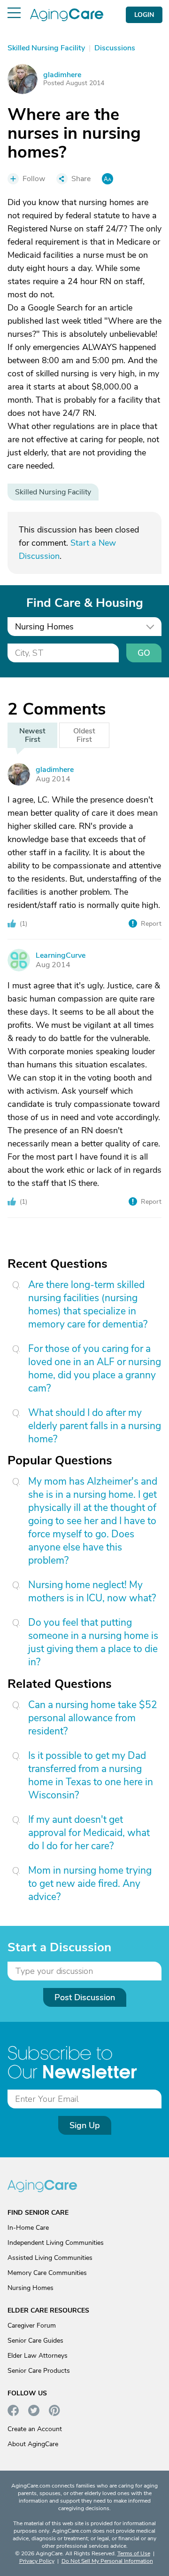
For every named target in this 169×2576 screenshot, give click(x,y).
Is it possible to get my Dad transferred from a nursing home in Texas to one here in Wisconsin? (91, 1775)
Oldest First (84, 735)
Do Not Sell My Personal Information (107, 2561)
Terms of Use (134, 2553)
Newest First (32, 735)
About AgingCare (33, 2444)
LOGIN (144, 15)
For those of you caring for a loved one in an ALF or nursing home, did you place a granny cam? (95, 1368)
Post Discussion (85, 1997)
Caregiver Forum (32, 2326)
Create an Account (35, 2429)
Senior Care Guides (35, 2341)
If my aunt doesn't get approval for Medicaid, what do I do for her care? (89, 1833)
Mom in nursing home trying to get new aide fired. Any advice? (90, 1884)
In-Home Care (28, 2228)
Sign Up (85, 2125)
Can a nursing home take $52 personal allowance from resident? (93, 1718)
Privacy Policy (37, 2561)
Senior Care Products (39, 2371)
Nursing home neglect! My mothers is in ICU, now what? (92, 1591)
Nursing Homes (31, 2288)
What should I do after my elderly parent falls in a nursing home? (95, 1426)
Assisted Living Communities (50, 2258)
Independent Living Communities (56, 2243)
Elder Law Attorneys (38, 2356)
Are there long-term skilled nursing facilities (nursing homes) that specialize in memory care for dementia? (88, 1304)
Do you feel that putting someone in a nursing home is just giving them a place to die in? (93, 1642)
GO (144, 653)
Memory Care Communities (47, 2273)
